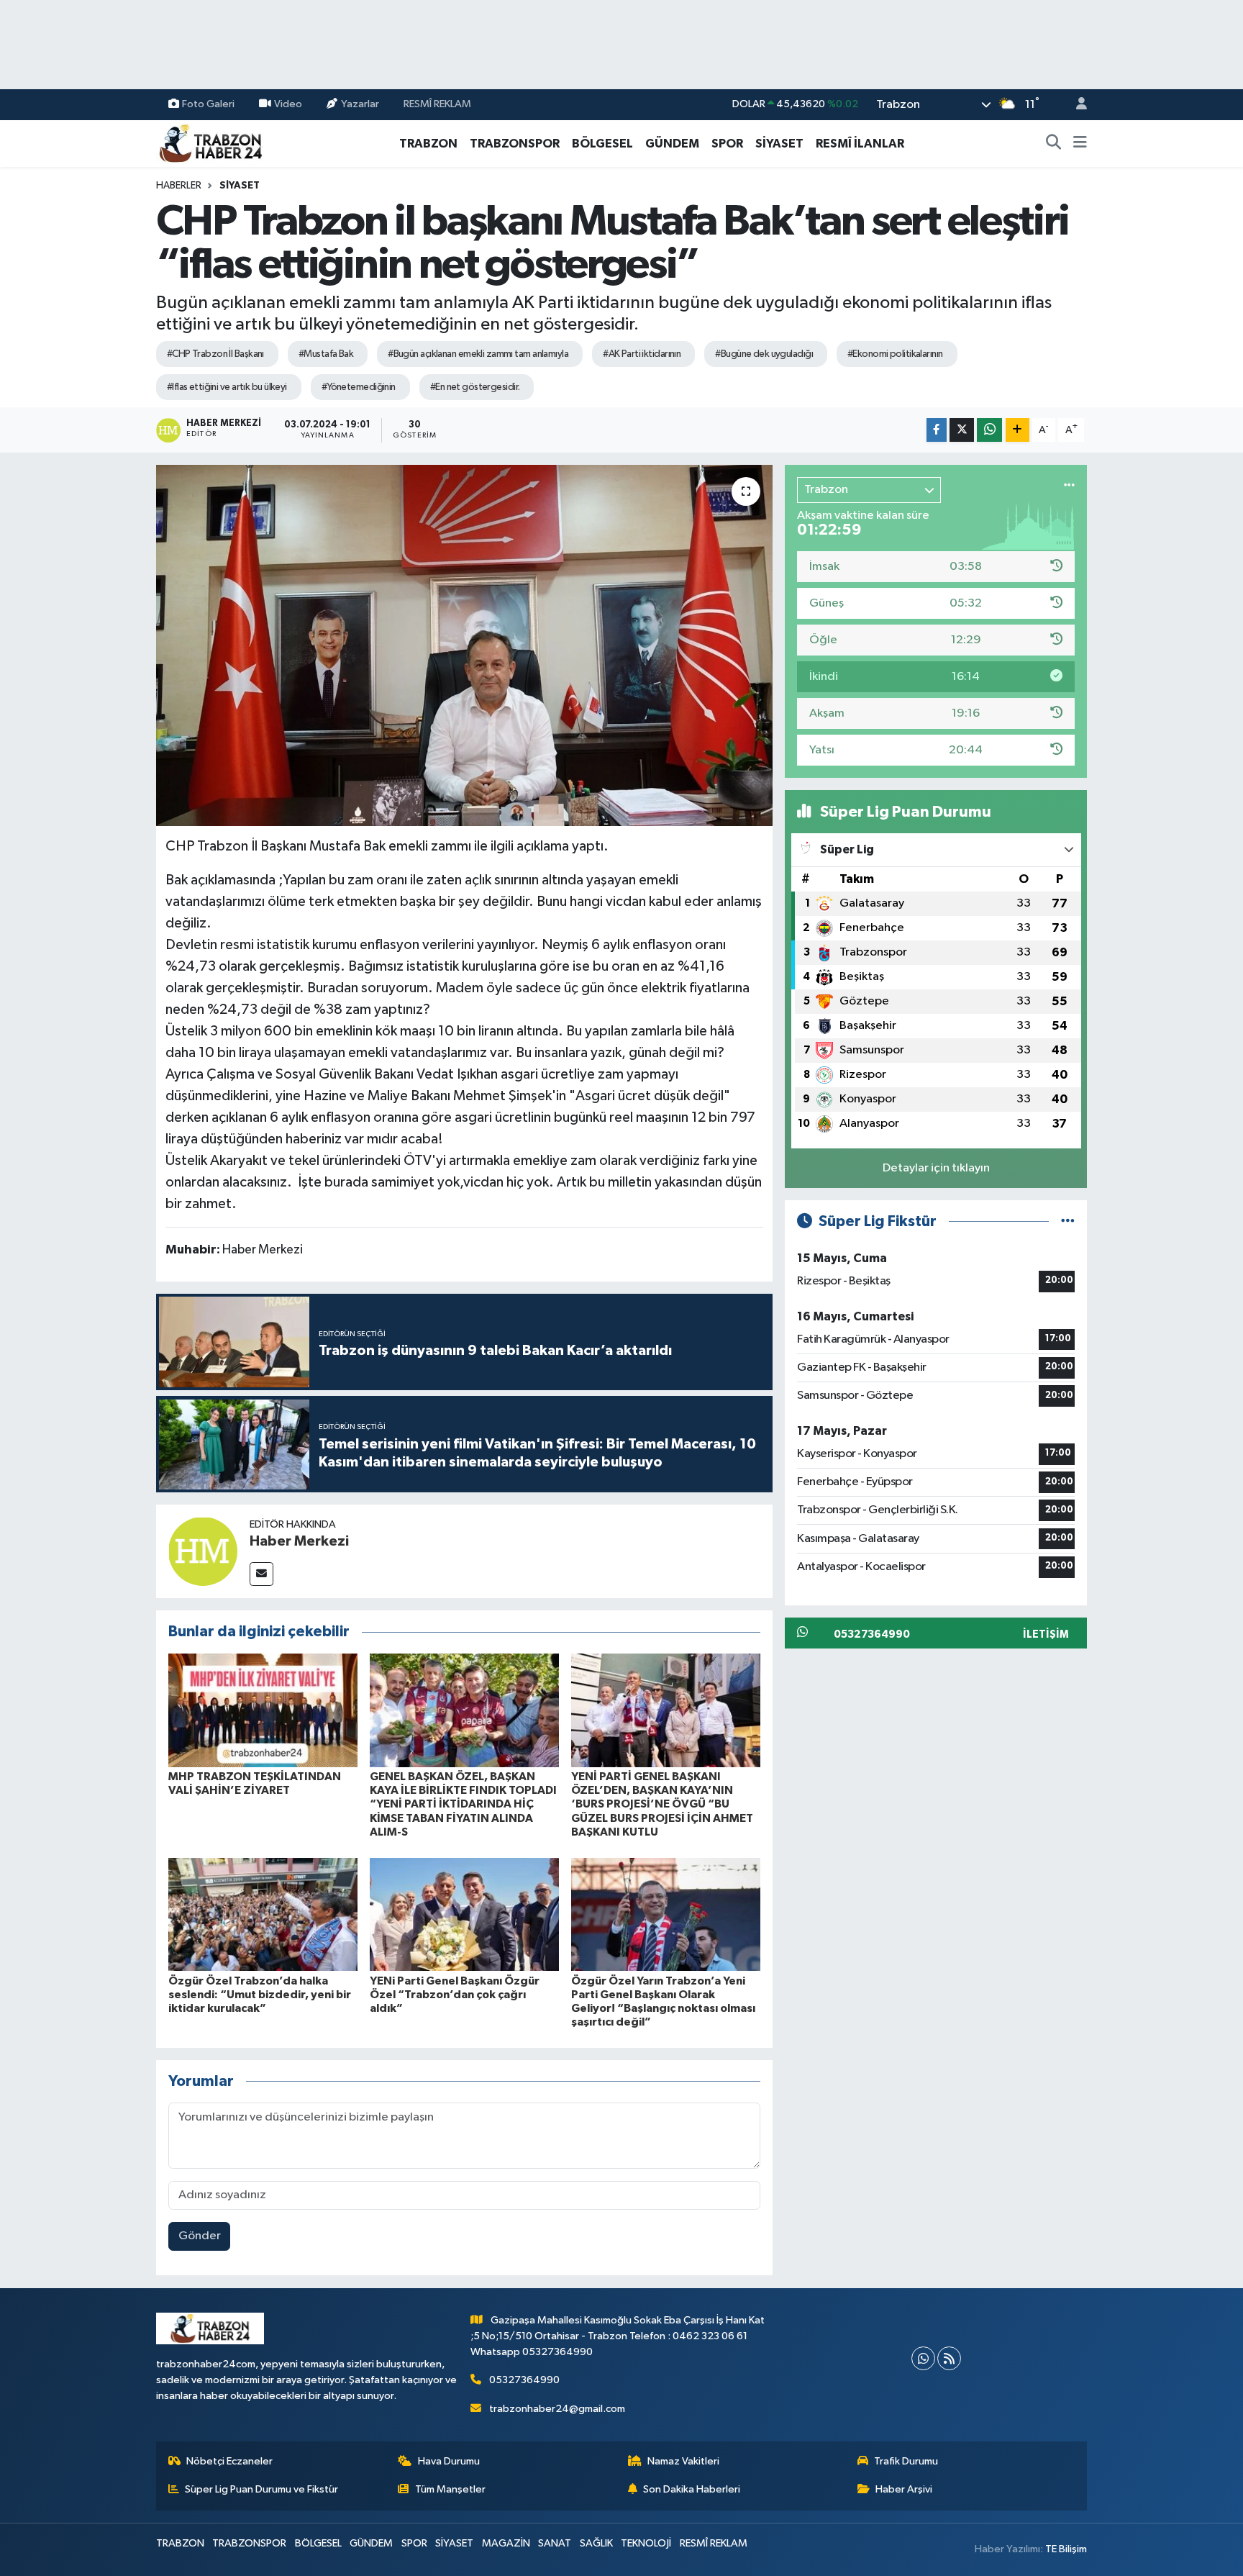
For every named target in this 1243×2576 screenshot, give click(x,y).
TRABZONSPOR (515, 144)
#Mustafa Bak (326, 354)
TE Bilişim (1066, 2549)
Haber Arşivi (904, 2489)
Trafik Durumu (906, 2461)
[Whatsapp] (923, 2358)
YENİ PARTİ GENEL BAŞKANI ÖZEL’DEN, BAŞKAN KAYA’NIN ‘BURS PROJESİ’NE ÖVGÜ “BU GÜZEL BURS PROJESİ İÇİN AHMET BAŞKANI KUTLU (662, 1804)
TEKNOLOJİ (646, 2543)
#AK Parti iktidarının (642, 354)
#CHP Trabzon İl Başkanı (215, 354)
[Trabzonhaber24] (210, 143)
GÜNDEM (672, 144)
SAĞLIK (596, 2543)
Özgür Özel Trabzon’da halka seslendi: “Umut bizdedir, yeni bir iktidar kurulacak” (260, 1995)
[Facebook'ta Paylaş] (937, 430)
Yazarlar (360, 104)
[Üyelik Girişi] (1075, 105)
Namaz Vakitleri (683, 2461)
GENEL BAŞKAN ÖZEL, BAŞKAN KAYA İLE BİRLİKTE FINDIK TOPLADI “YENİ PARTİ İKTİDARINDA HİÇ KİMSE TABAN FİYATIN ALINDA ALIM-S (463, 1804)
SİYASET (779, 144)
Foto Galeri (208, 104)
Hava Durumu (449, 2461)
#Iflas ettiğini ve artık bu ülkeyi (227, 387)
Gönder (200, 2236)
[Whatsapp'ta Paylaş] (989, 430)
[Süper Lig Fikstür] (1068, 1221)
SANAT (555, 2543)
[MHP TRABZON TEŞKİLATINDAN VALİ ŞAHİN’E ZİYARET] (263, 1710)
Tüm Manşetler (450, 2489)
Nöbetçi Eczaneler (229, 2461)
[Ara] (1054, 144)
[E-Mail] (261, 1574)
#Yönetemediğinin (359, 387)
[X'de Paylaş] (962, 430)
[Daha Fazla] (1017, 430)
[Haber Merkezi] (203, 1551)
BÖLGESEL (602, 144)
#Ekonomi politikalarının (895, 354)
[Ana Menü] (1080, 144)
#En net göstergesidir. (475, 387)
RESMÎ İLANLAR (860, 144)
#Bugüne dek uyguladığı (764, 354)
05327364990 (524, 2380)
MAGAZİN (506, 2543)
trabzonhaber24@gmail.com (557, 2409)
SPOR (727, 144)
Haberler (179, 186)
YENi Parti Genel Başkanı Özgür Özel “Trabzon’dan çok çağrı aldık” (455, 1995)
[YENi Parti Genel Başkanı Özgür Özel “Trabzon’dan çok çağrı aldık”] (464, 1914)
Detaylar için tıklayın (936, 1168)
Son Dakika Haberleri (692, 2489)
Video (288, 104)
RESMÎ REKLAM (437, 104)
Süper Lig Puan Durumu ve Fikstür (261, 2489)
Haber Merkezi (299, 1541)
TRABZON (428, 144)
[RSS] (949, 2358)
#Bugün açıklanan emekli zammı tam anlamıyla (478, 354)
